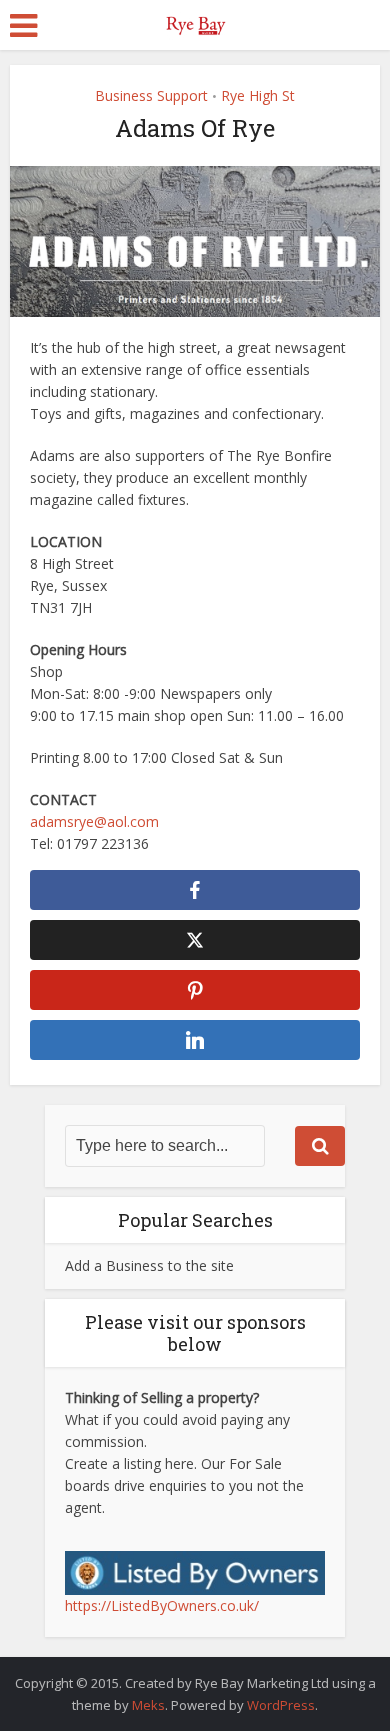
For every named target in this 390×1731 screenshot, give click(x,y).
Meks (148, 1705)
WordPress (281, 1705)
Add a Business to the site (149, 1265)
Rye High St (258, 95)
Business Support (151, 95)
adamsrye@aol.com (94, 821)
